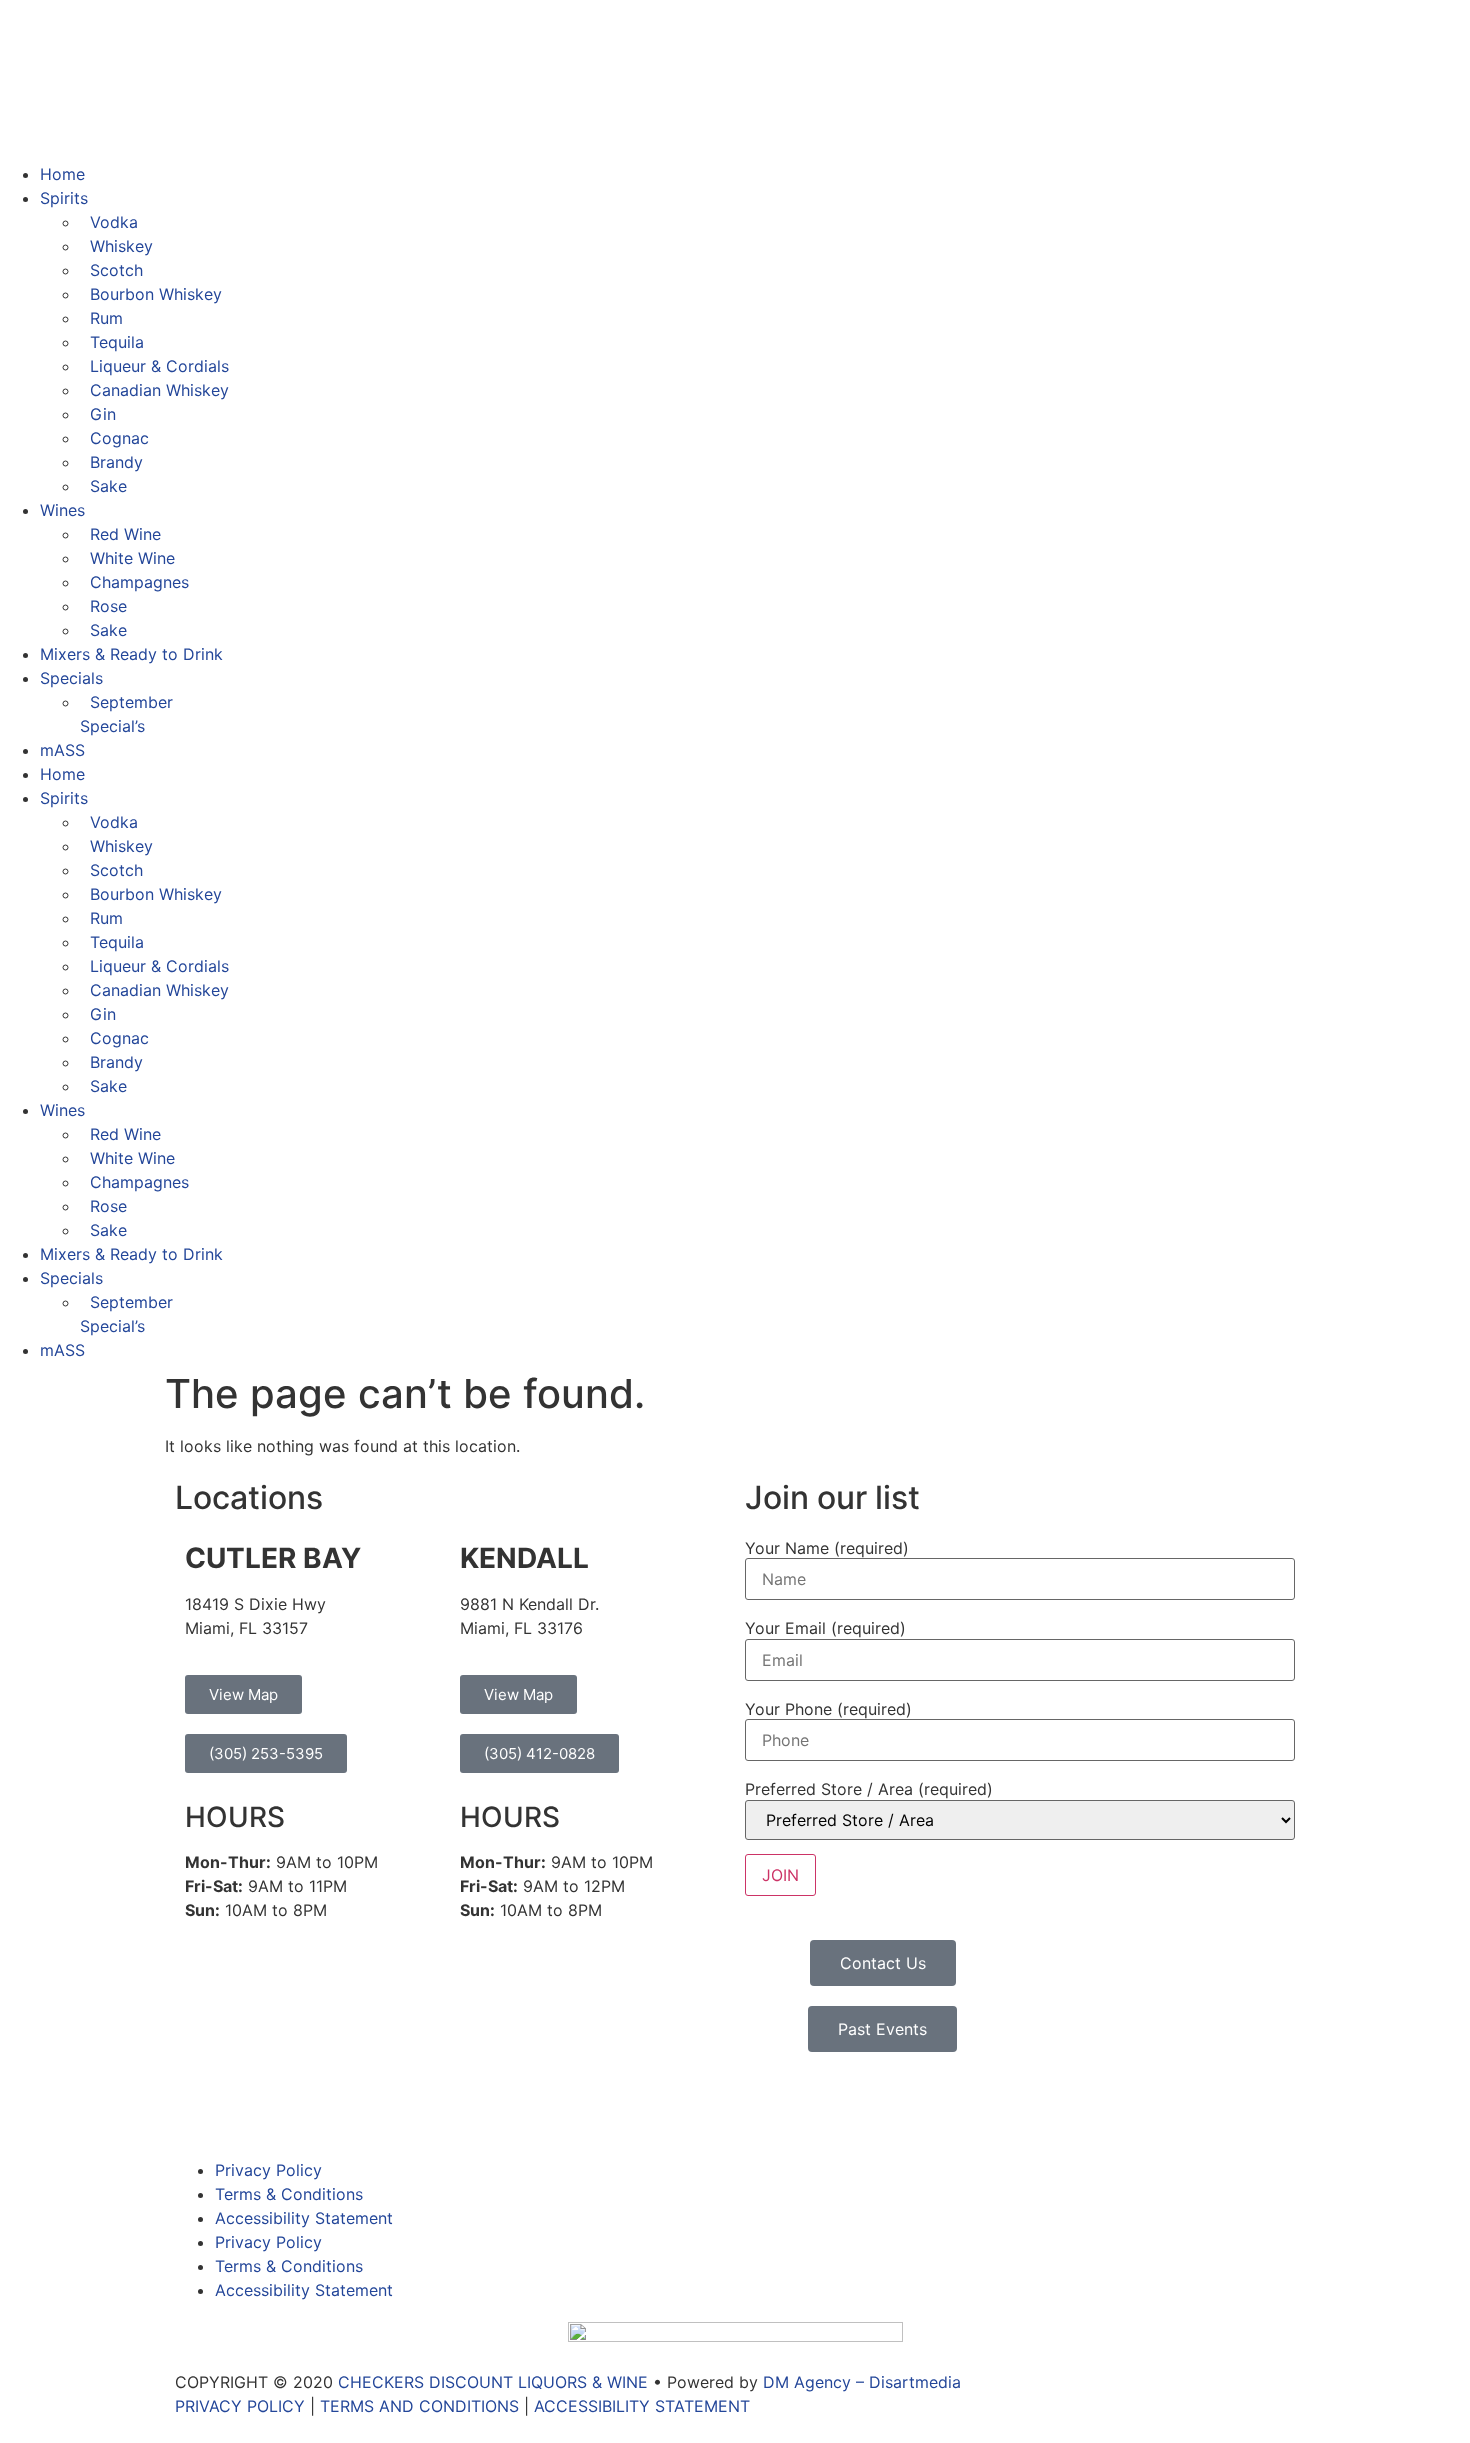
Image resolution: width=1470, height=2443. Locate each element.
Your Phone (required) (828, 1709)
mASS (62, 750)
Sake (108, 486)
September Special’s (126, 714)
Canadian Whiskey (159, 390)
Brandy (116, 462)
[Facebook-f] (200, 2107)
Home (62, 174)
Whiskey (121, 246)
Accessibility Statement (304, 2218)
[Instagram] (255, 2107)
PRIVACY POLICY (240, 2406)
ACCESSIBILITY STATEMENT (642, 2406)
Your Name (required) (827, 1548)
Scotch (116, 270)
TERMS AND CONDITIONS (419, 2406)
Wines (62, 510)
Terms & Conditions (289, 2194)
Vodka (114, 222)
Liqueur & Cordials (159, 366)
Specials (71, 678)
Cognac (119, 438)
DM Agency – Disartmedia (862, 2382)
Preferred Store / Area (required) (869, 1789)
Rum (106, 318)
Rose (108, 606)
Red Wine (125, 534)
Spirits (64, 198)
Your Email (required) (825, 1628)
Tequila (117, 342)
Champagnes (139, 582)
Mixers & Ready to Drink (131, 654)
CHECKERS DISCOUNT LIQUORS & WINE (493, 2382)
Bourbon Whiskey (156, 294)
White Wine (132, 558)
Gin (103, 414)
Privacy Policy (268, 2170)
